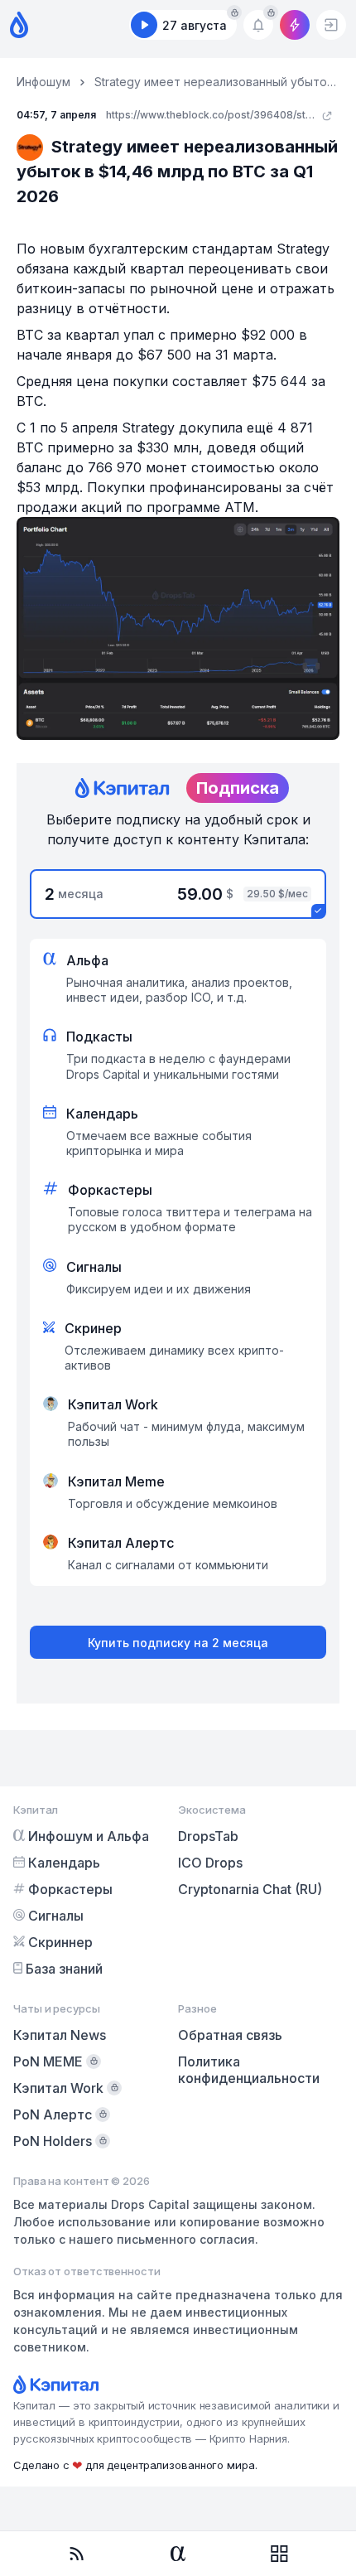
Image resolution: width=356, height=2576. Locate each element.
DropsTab (208, 1836)
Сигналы (56, 1916)
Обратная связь (230, 2035)
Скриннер (60, 1942)
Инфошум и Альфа (89, 1836)
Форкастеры (70, 1889)
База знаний (64, 1969)
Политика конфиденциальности (249, 2070)
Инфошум (43, 82)
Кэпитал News (60, 2035)
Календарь (64, 1863)
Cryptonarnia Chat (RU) (250, 1889)
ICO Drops (210, 1863)
